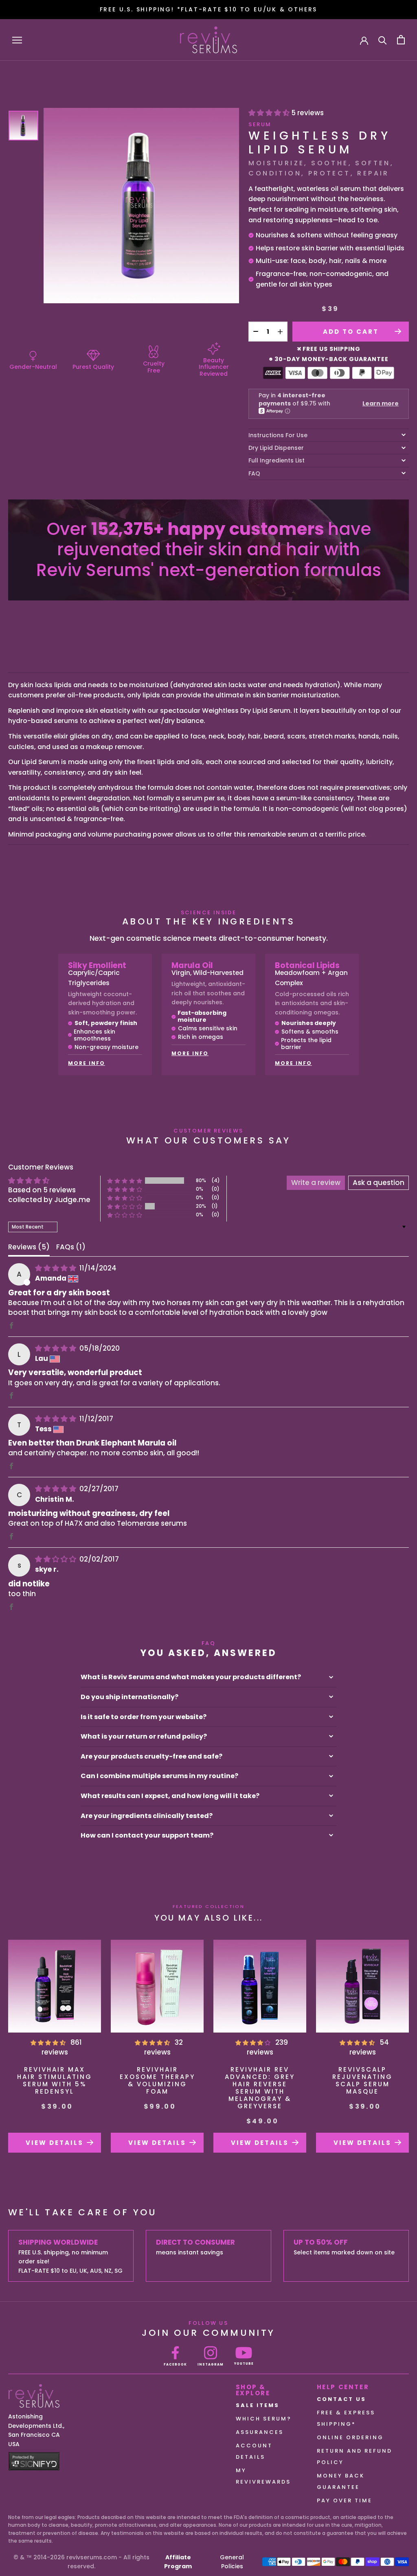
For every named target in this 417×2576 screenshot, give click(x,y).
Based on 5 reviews (42, 1190)
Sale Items (258, 2405)
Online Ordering (350, 2437)
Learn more (381, 403)
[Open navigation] (17, 40)
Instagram (211, 2365)
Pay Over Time (345, 2500)
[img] (56, 1268)
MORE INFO (87, 1063)
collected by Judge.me (49, 1200)
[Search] (383, 40)
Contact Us (341, 2399)
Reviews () (29, 1247)
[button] (125, 1181)
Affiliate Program (178, 2562)
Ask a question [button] (379, 1183)
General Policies (232, 2562)
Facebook (175, 2365)
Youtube (244, 2364)
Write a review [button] (316, 1183)
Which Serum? (264, 2419)
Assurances (260, 2432)
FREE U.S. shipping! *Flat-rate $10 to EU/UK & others (209, 9)
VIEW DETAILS (55, 2143)
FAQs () (71, 1247)
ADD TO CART (351, 332)
